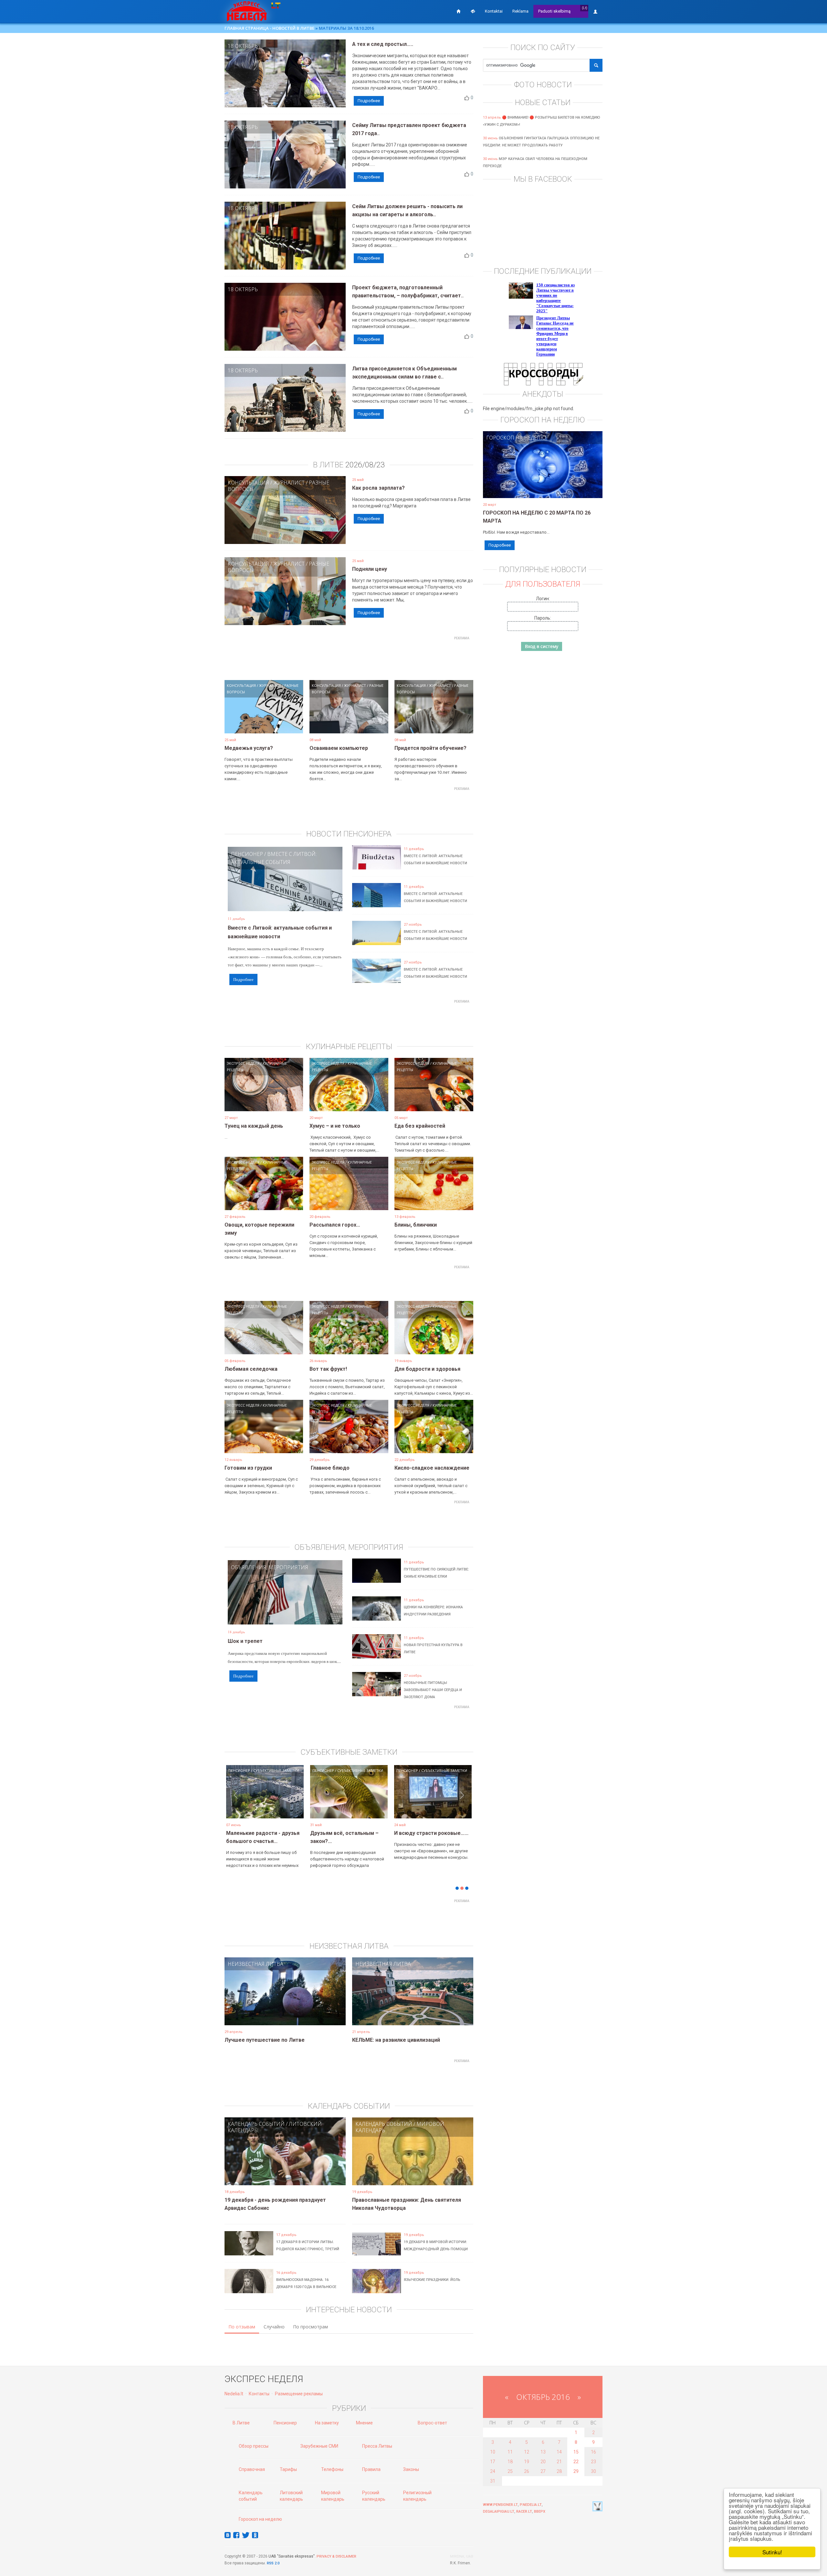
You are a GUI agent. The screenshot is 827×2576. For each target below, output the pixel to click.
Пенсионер (247, 854)
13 (543, 2452)
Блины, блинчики (416, 1225)
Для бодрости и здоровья (427, 1369)
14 (559, 2452)
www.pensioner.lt (500, 2505)
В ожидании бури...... (336, 1833)
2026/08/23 (365, 465)
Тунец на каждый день (254, 1126)
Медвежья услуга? (249, 748)
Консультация (248, 483)
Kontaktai (494, 11)
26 (527, 2471)
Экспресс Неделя (243, 1063)
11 (510, 2452)
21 (559, 2462)
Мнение (364, 2423)
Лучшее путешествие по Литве (265, 2040)
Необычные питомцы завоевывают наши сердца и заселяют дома (433, 1690)
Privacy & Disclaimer (336, 2556)
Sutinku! (772, 2552)
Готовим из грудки (248, 1468)
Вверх (540, 2512)
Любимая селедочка (251, 1369)
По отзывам (242, 2327)
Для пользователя (543, 584)
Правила (371, 2469)
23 (593, 2462)
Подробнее (369, 101)
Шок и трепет (245, 1641)
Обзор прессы (254, 2446)
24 (493, 2471)
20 (543, 2462)
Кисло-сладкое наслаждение (432, 1468)
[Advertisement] (349, 657)
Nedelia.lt (234, 2394)
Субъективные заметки (276, 1770)
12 (527, 2452)
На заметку (327, 2423)
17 (493, 2462)
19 (527, 2462)
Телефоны (332, 2469)
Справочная (252, 2469)
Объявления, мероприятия (270, 1567)
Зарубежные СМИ (319, 2446)
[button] (236, 1802)
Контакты (259, 2394)
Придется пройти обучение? (430, 748)
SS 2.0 (274, 2563)
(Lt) (585, 8)
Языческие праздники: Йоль (432, 2280)
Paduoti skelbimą (554, 11)
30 (593, 2471)
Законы (411, 2469)
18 (510, 2462)
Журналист (289, 483)
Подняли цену (370, 569)
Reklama (520, 11)
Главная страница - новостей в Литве (269, 28)
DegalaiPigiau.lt (499, 2512)
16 (593, 2452)
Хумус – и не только (335, 1126)
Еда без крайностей (420, 1126)
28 (559, 2471)
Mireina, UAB (462, 2556)
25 (510, 2471)
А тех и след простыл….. (383, 44)
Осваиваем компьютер (339, 748)
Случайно (274, 2327)
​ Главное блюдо (330, 1468)
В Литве (241, 2423)
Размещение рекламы (299, 2394)
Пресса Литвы (377, 2446)
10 (493, 2452)
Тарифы (288, 2469)
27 (543, 2471)
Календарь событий (256, 2124)
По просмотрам (310, 2327)
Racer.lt (524, 2512)
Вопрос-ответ (432, 2423)
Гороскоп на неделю (516, 438)
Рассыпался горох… (335, 1225)
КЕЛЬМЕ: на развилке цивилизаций (396, 2040)
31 (493, 2481)
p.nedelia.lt (531, 2505)
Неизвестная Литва (256, 1964)
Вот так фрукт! (328, 1369)
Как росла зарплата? (378, 488)
